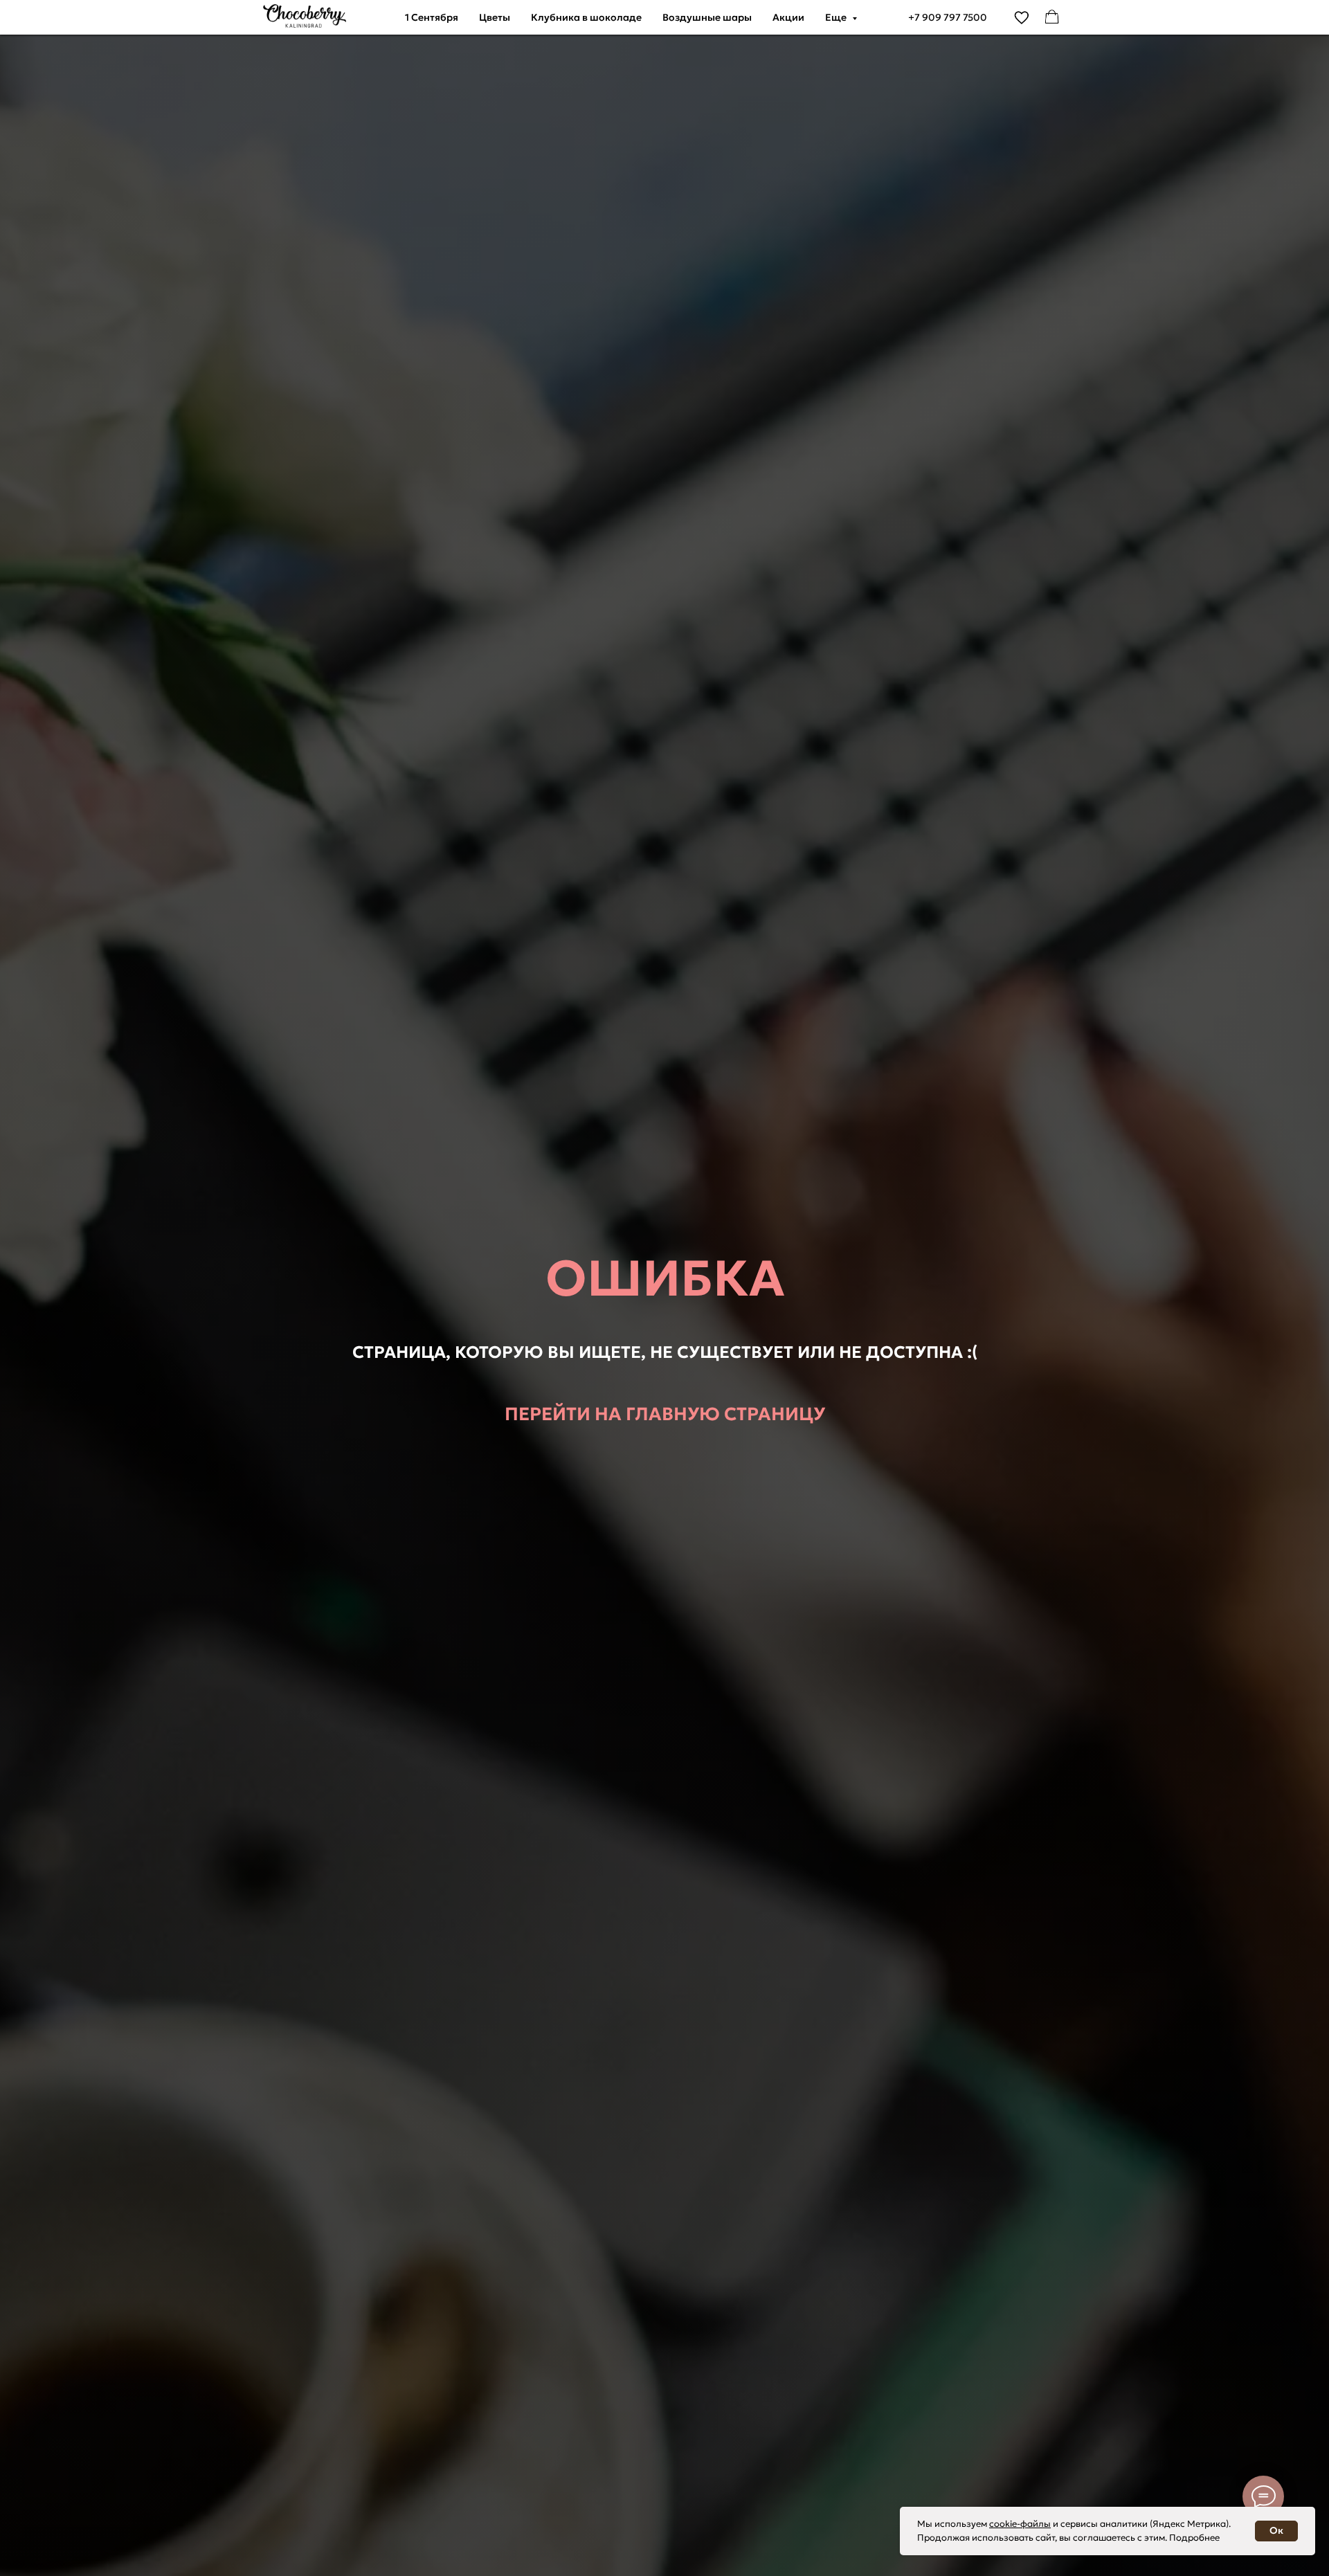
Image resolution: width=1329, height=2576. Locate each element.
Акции (788, 17)
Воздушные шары (707, 17)
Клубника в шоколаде (586, 17)
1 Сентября (432, 17)
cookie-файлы (1020, 2524)
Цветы (495, 17)
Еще (837, 17)
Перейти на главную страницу (665, 1414)
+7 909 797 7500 (948, 17)
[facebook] (1052, 17)
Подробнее (1194, 2538)
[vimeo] (1022, 17)
